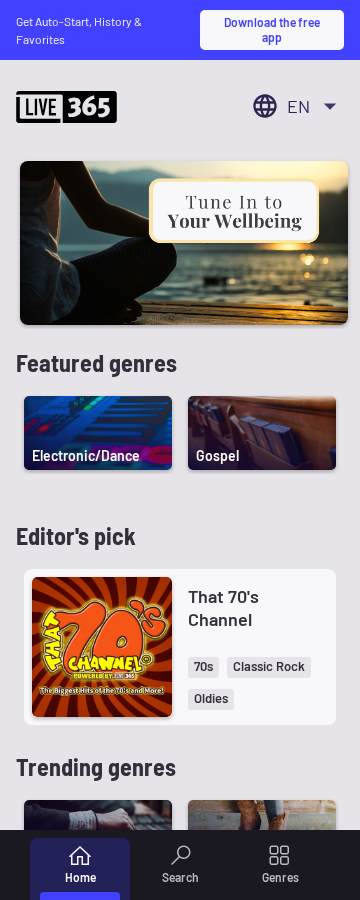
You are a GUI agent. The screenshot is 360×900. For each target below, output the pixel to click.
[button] (203, 667)
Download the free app (272, 29)
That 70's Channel (223, 607)
